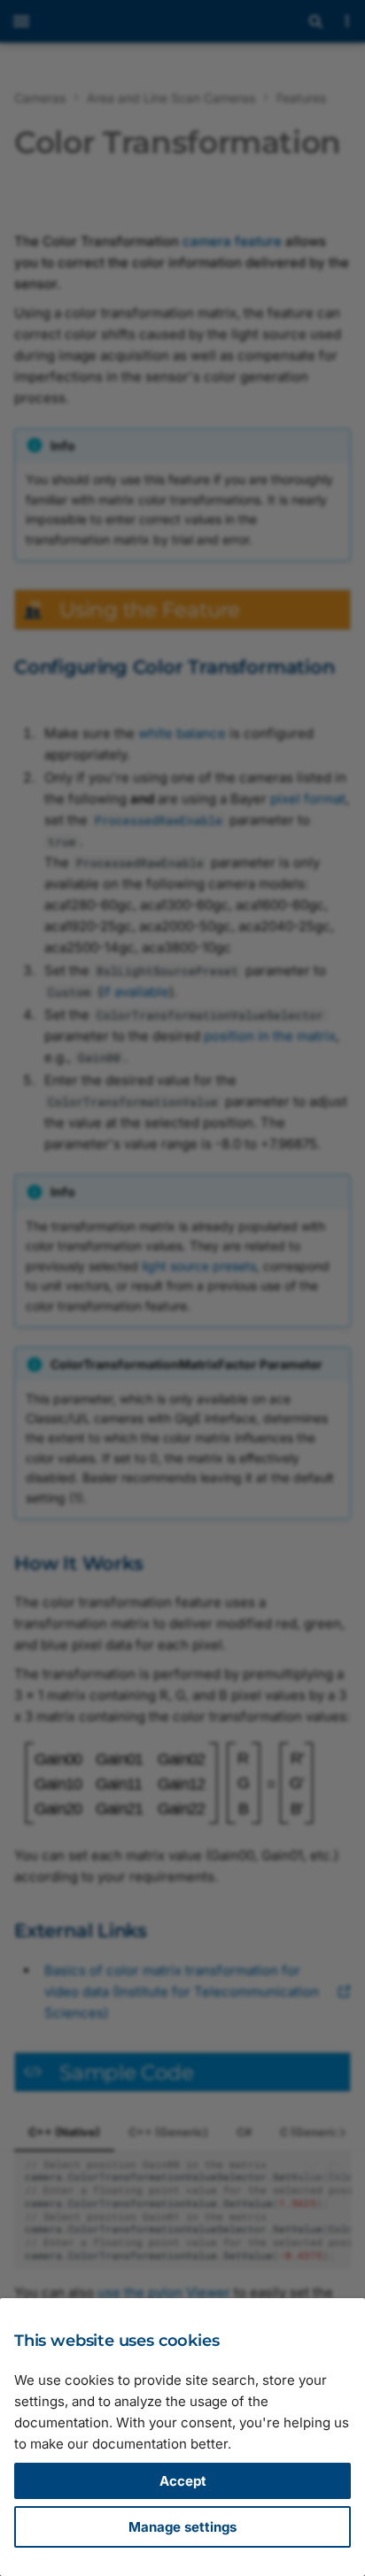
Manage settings (182, 2527)
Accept (183, 2481)
